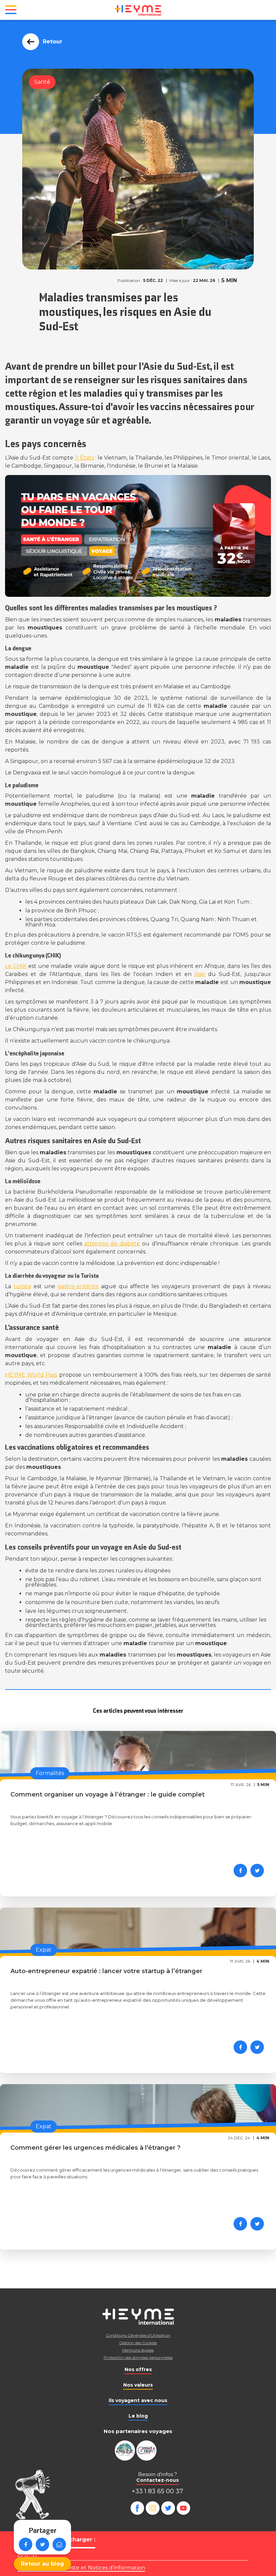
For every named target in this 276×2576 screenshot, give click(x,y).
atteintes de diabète (112, 1244)
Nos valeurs (138, 2385)
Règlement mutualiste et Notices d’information (81, 2568)
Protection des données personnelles (138, 2357)
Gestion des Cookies (138, 2343)
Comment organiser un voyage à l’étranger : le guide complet (108, 1794)
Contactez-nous (158, 2480)
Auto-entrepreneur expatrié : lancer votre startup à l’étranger (106, 1971)
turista (22, 1286)
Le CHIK (16, 966)
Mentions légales (138, 2350)
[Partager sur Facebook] (26, 2544)
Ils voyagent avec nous (138, 2400)
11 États (84, 458)
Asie (200, 974)
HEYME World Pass (31, 1375)
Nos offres (138, 2369)
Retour (53, 42)
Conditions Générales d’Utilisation (138, 2335)
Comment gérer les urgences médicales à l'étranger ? (95, 2148)
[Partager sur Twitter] (42, 2544)
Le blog (138, 2416)
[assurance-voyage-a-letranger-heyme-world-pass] (138, 536)
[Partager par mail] (59, 2544)
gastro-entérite (78, 1286)
